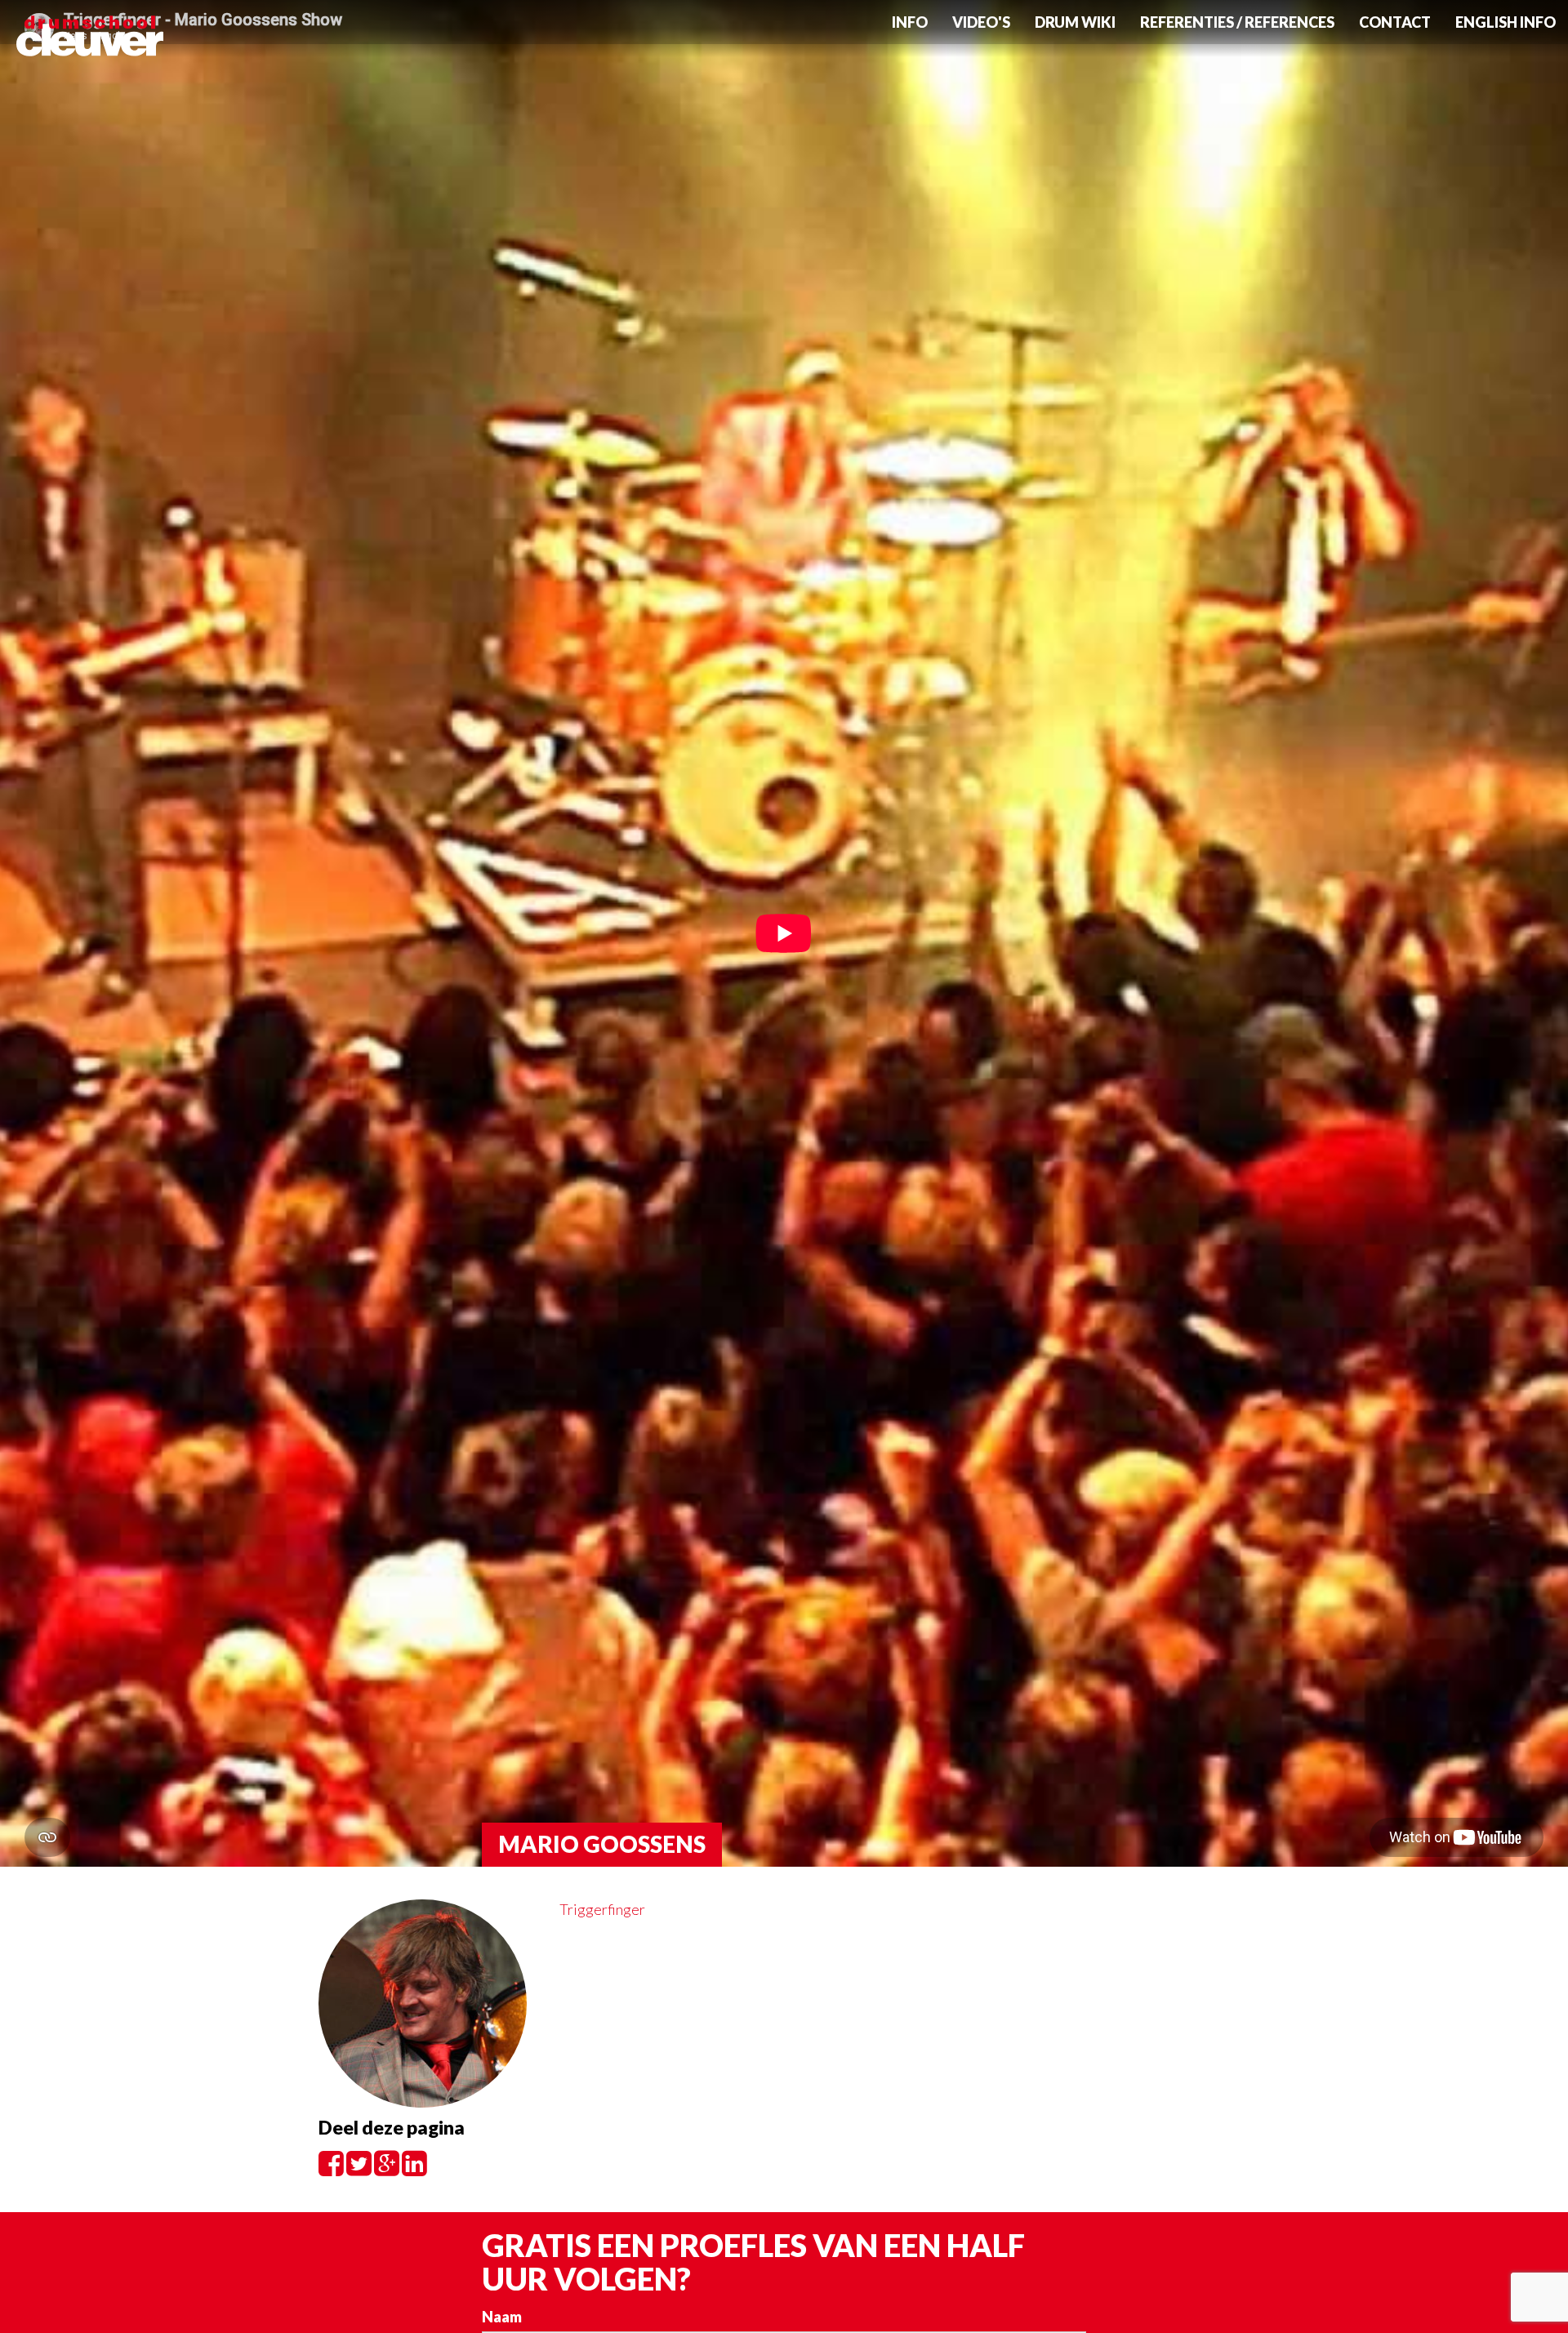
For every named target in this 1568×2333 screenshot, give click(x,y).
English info (1506, 22)
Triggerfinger (602, 1909)
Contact (1395, 22)
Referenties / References (1237, 22)
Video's (981, 22)
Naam (502, 2317)
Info (910, 22)
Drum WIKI (1075, 22)
